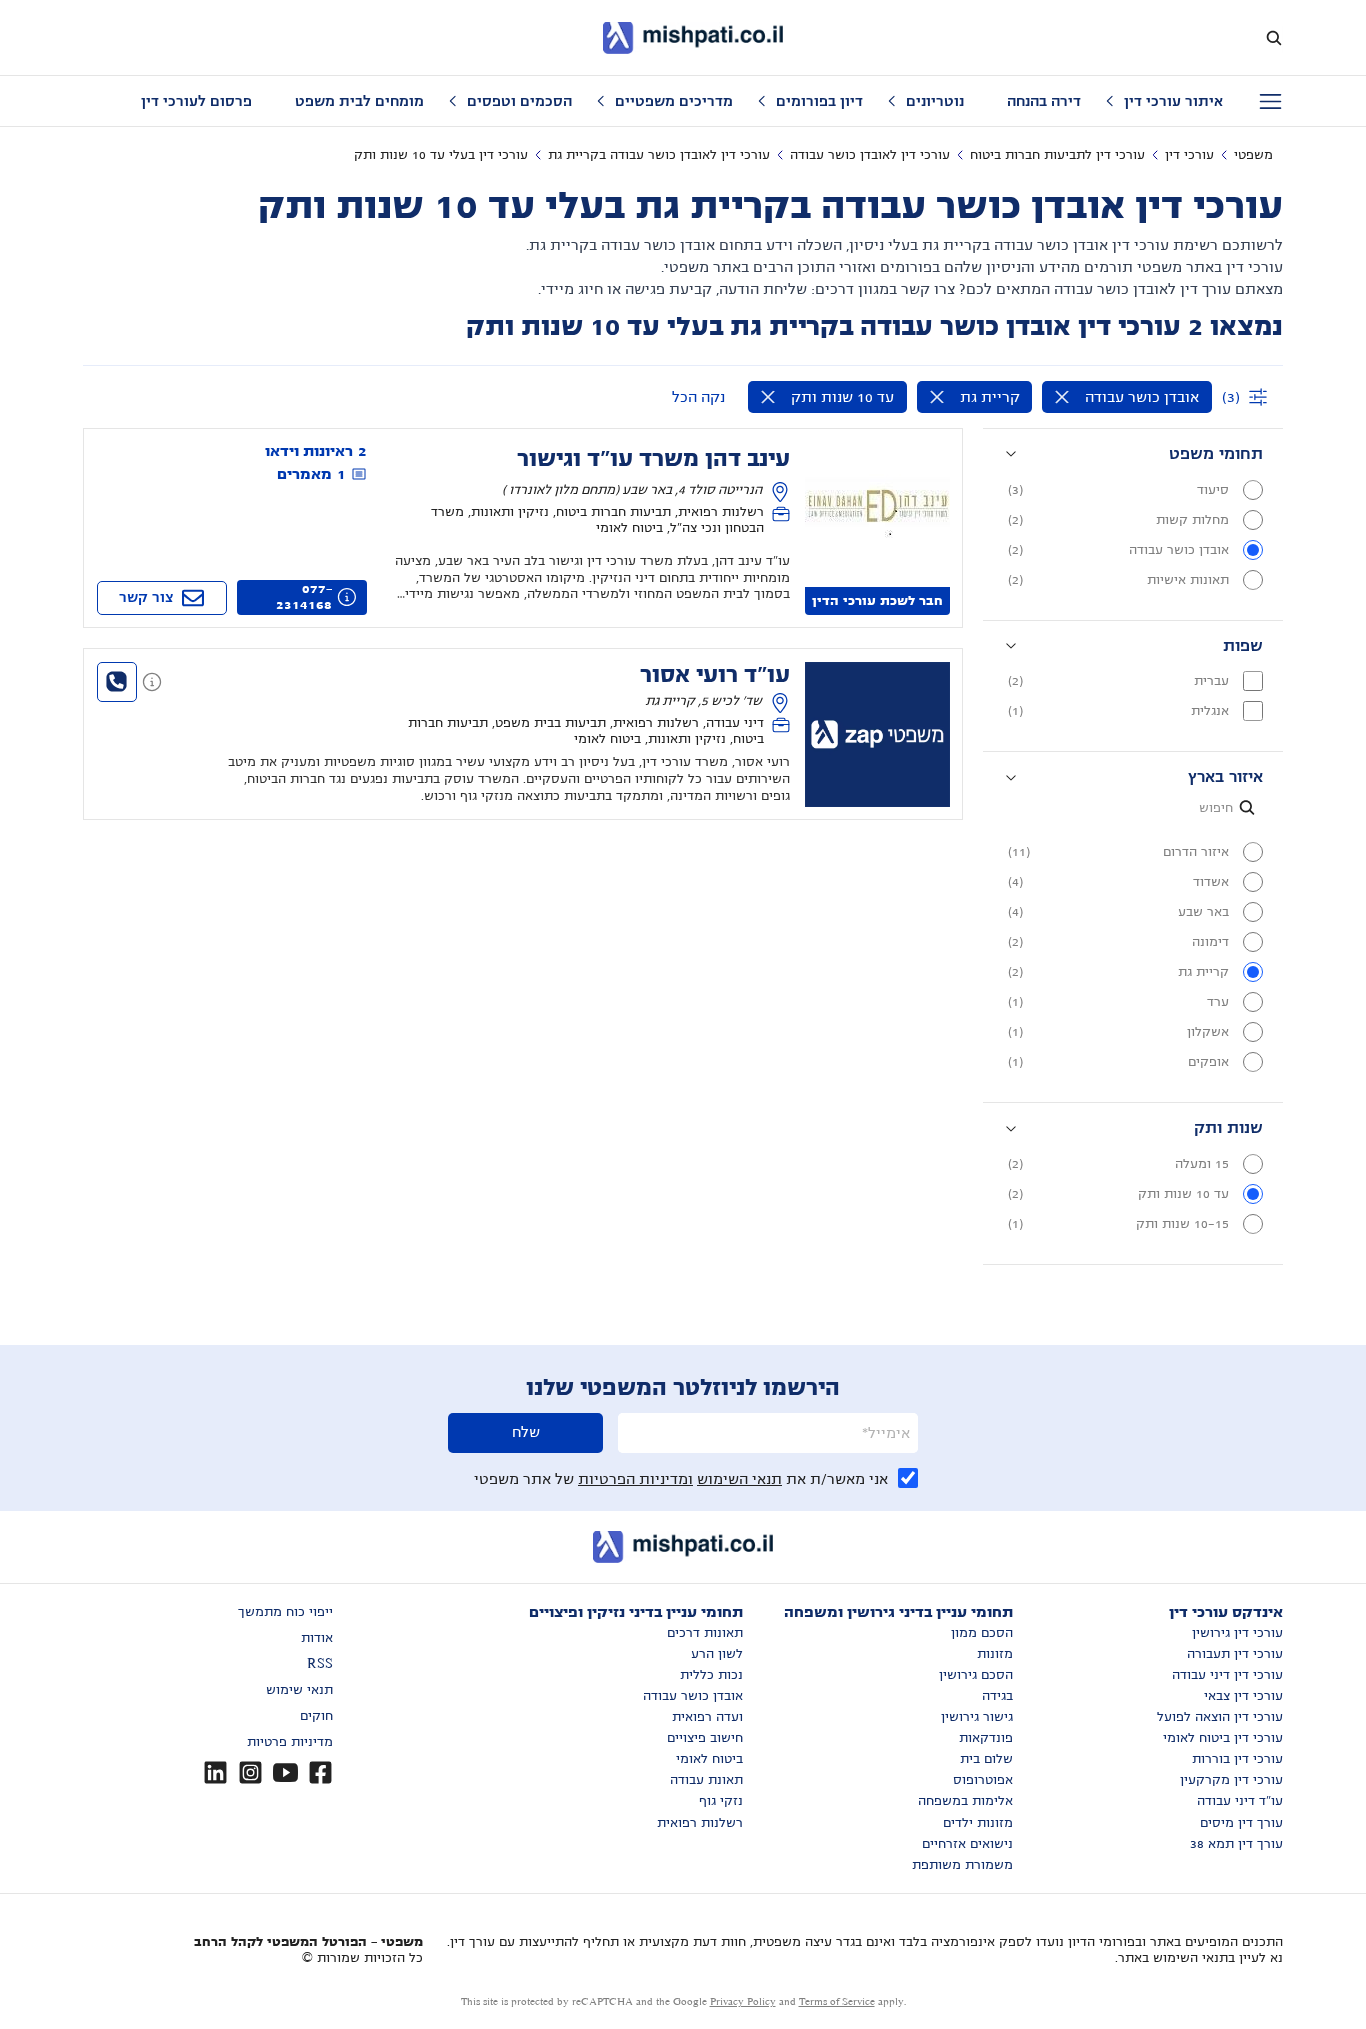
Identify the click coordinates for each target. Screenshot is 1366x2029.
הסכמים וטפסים (519, 101)
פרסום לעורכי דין (196, 101)
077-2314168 (304, 597)
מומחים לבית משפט (359, 101)
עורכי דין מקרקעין (1231, 1780)
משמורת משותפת (962, 1865)
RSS (320, 1664)
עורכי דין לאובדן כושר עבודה (870, 155)
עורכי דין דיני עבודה (1227, 1675)
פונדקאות (986, 1738)
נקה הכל (698, 397)
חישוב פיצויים (705, 1738)
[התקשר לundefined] (117, 682)
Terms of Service (837, 2001)
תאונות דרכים (705, 1633)
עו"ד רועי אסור (715, 675)
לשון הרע (717, 1654)
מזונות (995, 1654)
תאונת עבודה (706, 1780)
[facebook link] (320, 1772)
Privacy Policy (743, 2001)
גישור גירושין (977, 1717)
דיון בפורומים (819, 101)
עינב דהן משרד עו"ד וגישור (653, 459)
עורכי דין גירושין (1237, 1633)
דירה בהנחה (1044, 101)
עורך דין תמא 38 (1236, 1844)
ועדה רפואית (707, 1717)
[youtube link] (285, 1772)
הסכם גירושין (976, 1675)
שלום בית (986, 1759)
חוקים (316, 1716)
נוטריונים (935, 101)
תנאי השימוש (739, 1479)
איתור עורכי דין (1173, 101)
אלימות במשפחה (965, 1801)
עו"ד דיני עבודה (1240, 1801)
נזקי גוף (721, 1801)
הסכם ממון (982, 1633)
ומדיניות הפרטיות (635, 1479)
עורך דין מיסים (1241, 1823)
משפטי (1253, 155)
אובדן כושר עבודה (693, 1696)
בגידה (997, 1696)
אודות (317, 1638)
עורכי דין (1189, 155)
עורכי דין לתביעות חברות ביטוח (1057, 155)
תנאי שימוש (299, 1690)
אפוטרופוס (983, 1780)
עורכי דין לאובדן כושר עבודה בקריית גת (659, 155)
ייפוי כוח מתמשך (285, 1612)
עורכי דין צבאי (1243, 1696)
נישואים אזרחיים (967, 1844)
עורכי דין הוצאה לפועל (1220, 1717)
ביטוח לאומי (709, 1759)
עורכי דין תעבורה (1235, 1654)
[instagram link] (250, 1772)
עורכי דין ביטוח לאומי (1223, 1738)
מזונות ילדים (978, 1823)
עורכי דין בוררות (1237, 1759)
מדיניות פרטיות (290, 1742)
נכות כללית (711, 1675)
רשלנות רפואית (700, 1823)
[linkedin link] (215, 1772)
